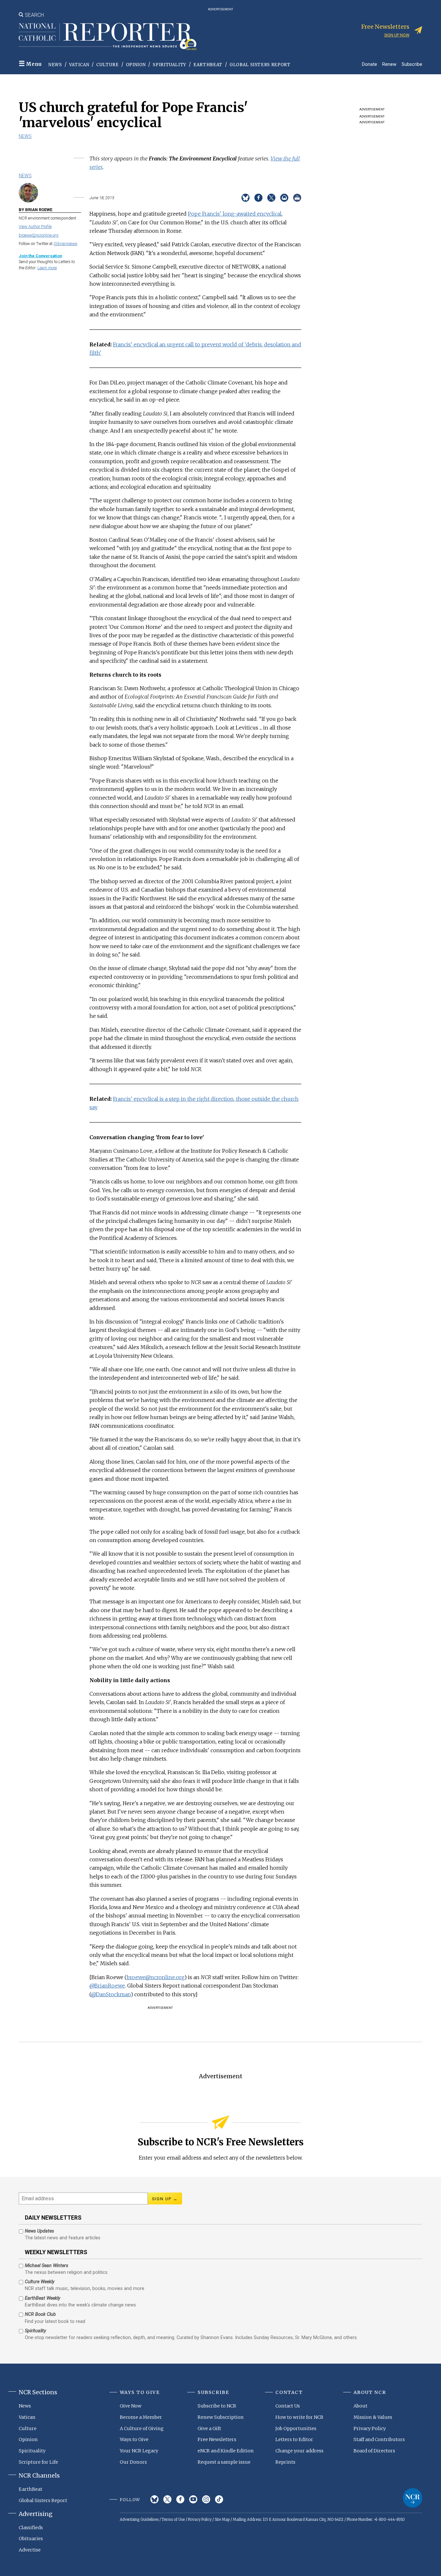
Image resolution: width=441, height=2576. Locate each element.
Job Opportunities (296, 2428)
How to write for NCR (299, 2417)
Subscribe (412, 64)
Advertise (30, 2550)
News (55, 65)
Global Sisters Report (260, 65)
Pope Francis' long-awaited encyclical (235, 214)
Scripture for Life (38, 2462)
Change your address (299, 2451)
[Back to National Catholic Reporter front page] (108, 36)
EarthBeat (208, 65)
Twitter (167, 2499)
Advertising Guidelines (139, 2520)
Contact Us (288, 2406)
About (360, 2406)
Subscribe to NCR (217, 2406)
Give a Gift (209, 2428)
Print (297, 198)
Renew (389, 64)
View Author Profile (35, 226)
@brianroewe (65, 244)
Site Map (222, 2520)
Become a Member (141, 2417)
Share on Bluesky (246, 198)
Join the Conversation (40, 256)
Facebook (180, 2499)
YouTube (193, 2499)
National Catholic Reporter (413, 2498)
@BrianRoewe (107, 1986)
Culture (108, 65)
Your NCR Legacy (139, 2451)
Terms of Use (173, 2520)
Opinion (136, 65)
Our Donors (133, 2462)
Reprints (285, 2462)
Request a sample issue (224, 2462)
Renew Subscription (221, 2417)
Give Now (131, 2406)
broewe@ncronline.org (39, 235)
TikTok (219, 2499)
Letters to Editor (294, 2439)
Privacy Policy (370, 2428)
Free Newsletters (217, 2439)
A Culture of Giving (142, 2428)
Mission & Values (373, 2417)
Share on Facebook (258, 198)
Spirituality (169, 65)
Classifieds (31, 2528)
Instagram (206, 2499)
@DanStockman (111, 1994)
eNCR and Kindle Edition (226, 2451)
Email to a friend (284, 198)
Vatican (79, 65)
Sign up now (397, 35)
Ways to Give (134, 2439)
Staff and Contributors (379, 2439)
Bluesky (154, 2499)
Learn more (47, 268)
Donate (369, 64)
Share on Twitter (271, 198)
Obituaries (31, 2539)
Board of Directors (374, 2451)
